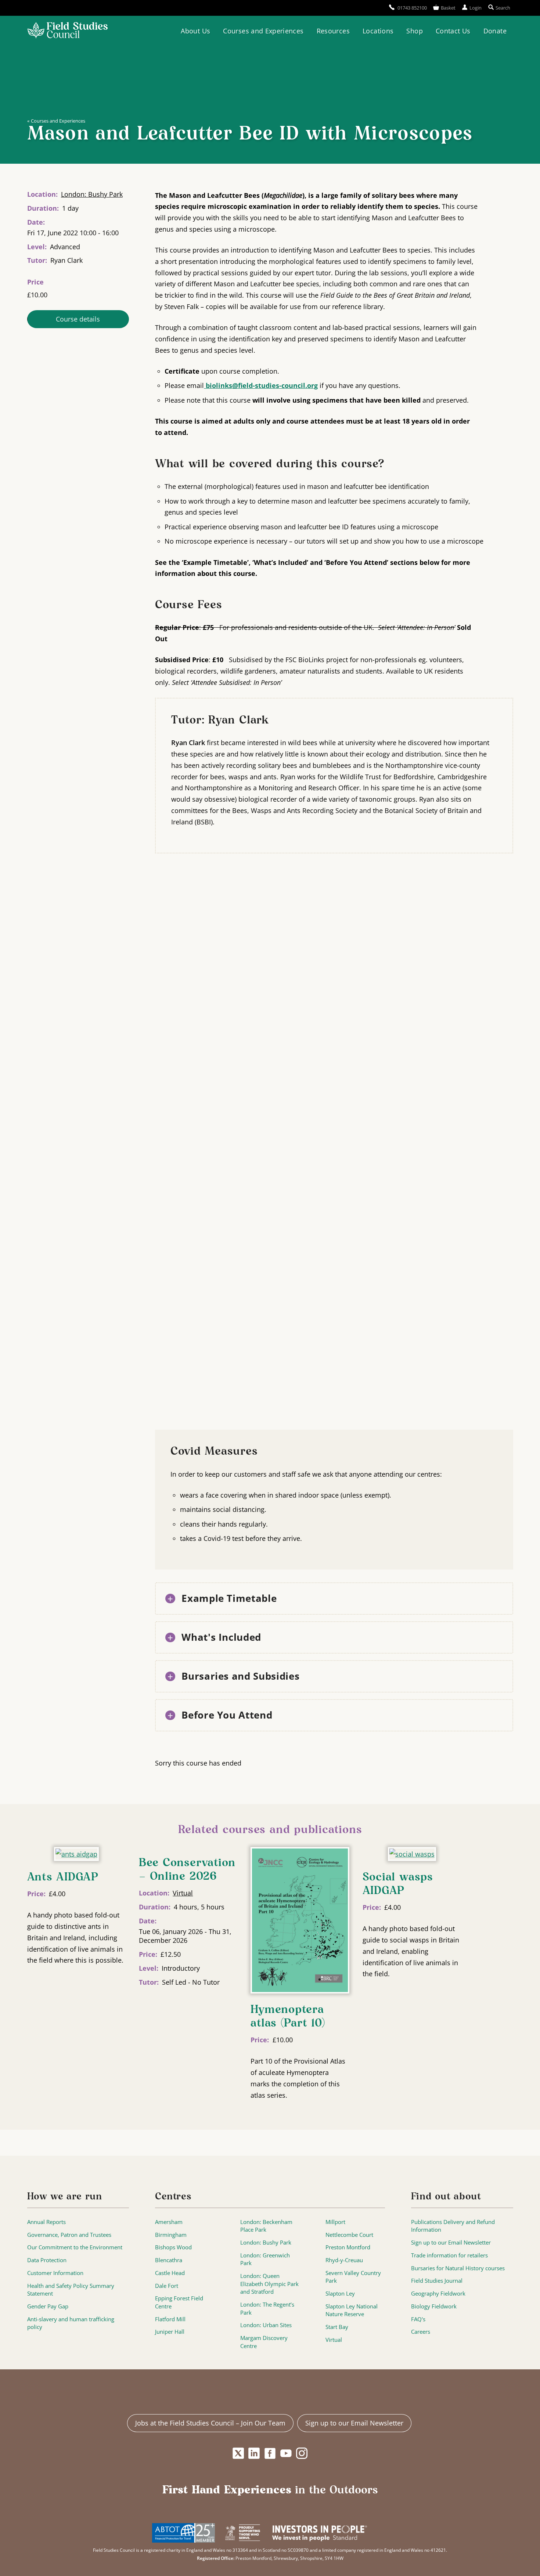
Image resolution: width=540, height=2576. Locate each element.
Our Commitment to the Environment (75, 2247)
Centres (173, 2197)
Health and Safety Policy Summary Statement (71, 2290)
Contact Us (453, 31)
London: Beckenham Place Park (266, 2226)
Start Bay (337, 2327)
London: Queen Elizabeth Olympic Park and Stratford (269, 2284)
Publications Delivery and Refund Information (453, 2226)
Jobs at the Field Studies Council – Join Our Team (210, 2423)
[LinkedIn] (254, 2453)
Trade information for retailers (449, 2255)
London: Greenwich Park (265, 2259)
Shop (414, 31)
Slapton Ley (340, 2294)
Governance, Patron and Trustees (69, 2235)
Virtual (183, 1893)
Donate (495, 31)
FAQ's (418, 2319)
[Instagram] (302, 2453)
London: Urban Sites (266, 2325)
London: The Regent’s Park (267, 2309)
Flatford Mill (170, 2319)
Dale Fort (167, 2286)
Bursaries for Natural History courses (458, 2268)
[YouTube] (286, 2453)
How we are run (65, 2197)
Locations (378, 31)
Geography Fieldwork (438, 2294)
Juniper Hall (170, 2332)
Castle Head (170, 2273)
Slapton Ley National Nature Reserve (352, 2310)
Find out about (446, 2197)
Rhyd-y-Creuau (344, 2260)
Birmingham (171, 2235)
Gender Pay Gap (48, 2306)
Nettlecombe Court (349, 2235)
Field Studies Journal (437, 2281)
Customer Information (55, 2273)
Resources (333, 31)
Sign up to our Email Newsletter (451, 2243)
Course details (78, 319)
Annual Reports (46, 2222)
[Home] (67, 31)
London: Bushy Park (92, 194)
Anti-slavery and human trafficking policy (71, 2323)
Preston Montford (348, 2247)
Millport (335, 2222)
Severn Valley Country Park (353, 2277)
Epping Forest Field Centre (179, 2302)
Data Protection (47, 2260)
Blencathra (169, 2260)
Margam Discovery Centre (264, 2342)
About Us (195, 31)
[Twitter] (238, 2453)
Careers (421, 2332)
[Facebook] (270, 2453)
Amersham (169, 2222)
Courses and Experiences (263, 31)
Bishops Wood (173, 2247)
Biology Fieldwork (434, 2306)
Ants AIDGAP (63, 1877)
